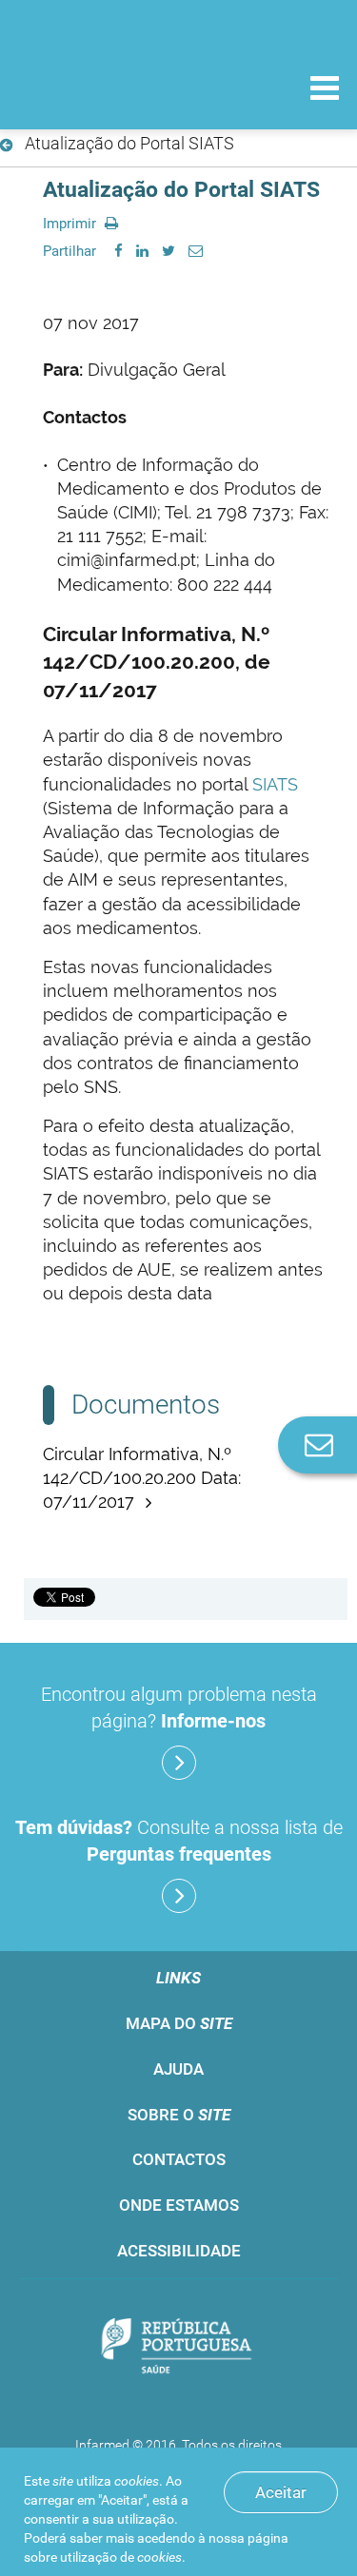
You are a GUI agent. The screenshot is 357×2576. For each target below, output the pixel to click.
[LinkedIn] (142, 251)
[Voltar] (10, 146)
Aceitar (281, 2492)
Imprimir (71, 224)
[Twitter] (169, 251)
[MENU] (325, 90)
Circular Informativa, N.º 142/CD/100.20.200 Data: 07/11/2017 (142, 1478)
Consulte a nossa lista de (179, 1841)
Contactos (179, 2159)
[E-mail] (196, 251)
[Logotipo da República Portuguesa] (178, 2348)
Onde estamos (179, 2205)
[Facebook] (119, 251)
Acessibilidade (179, 2251)
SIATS (275, 784)
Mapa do (179, 2023)
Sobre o (179, 2115)
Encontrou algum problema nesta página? (179, 1708)
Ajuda (178, 2069)
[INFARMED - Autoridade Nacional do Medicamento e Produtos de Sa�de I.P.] (114, 87)
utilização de (121, 2557)
